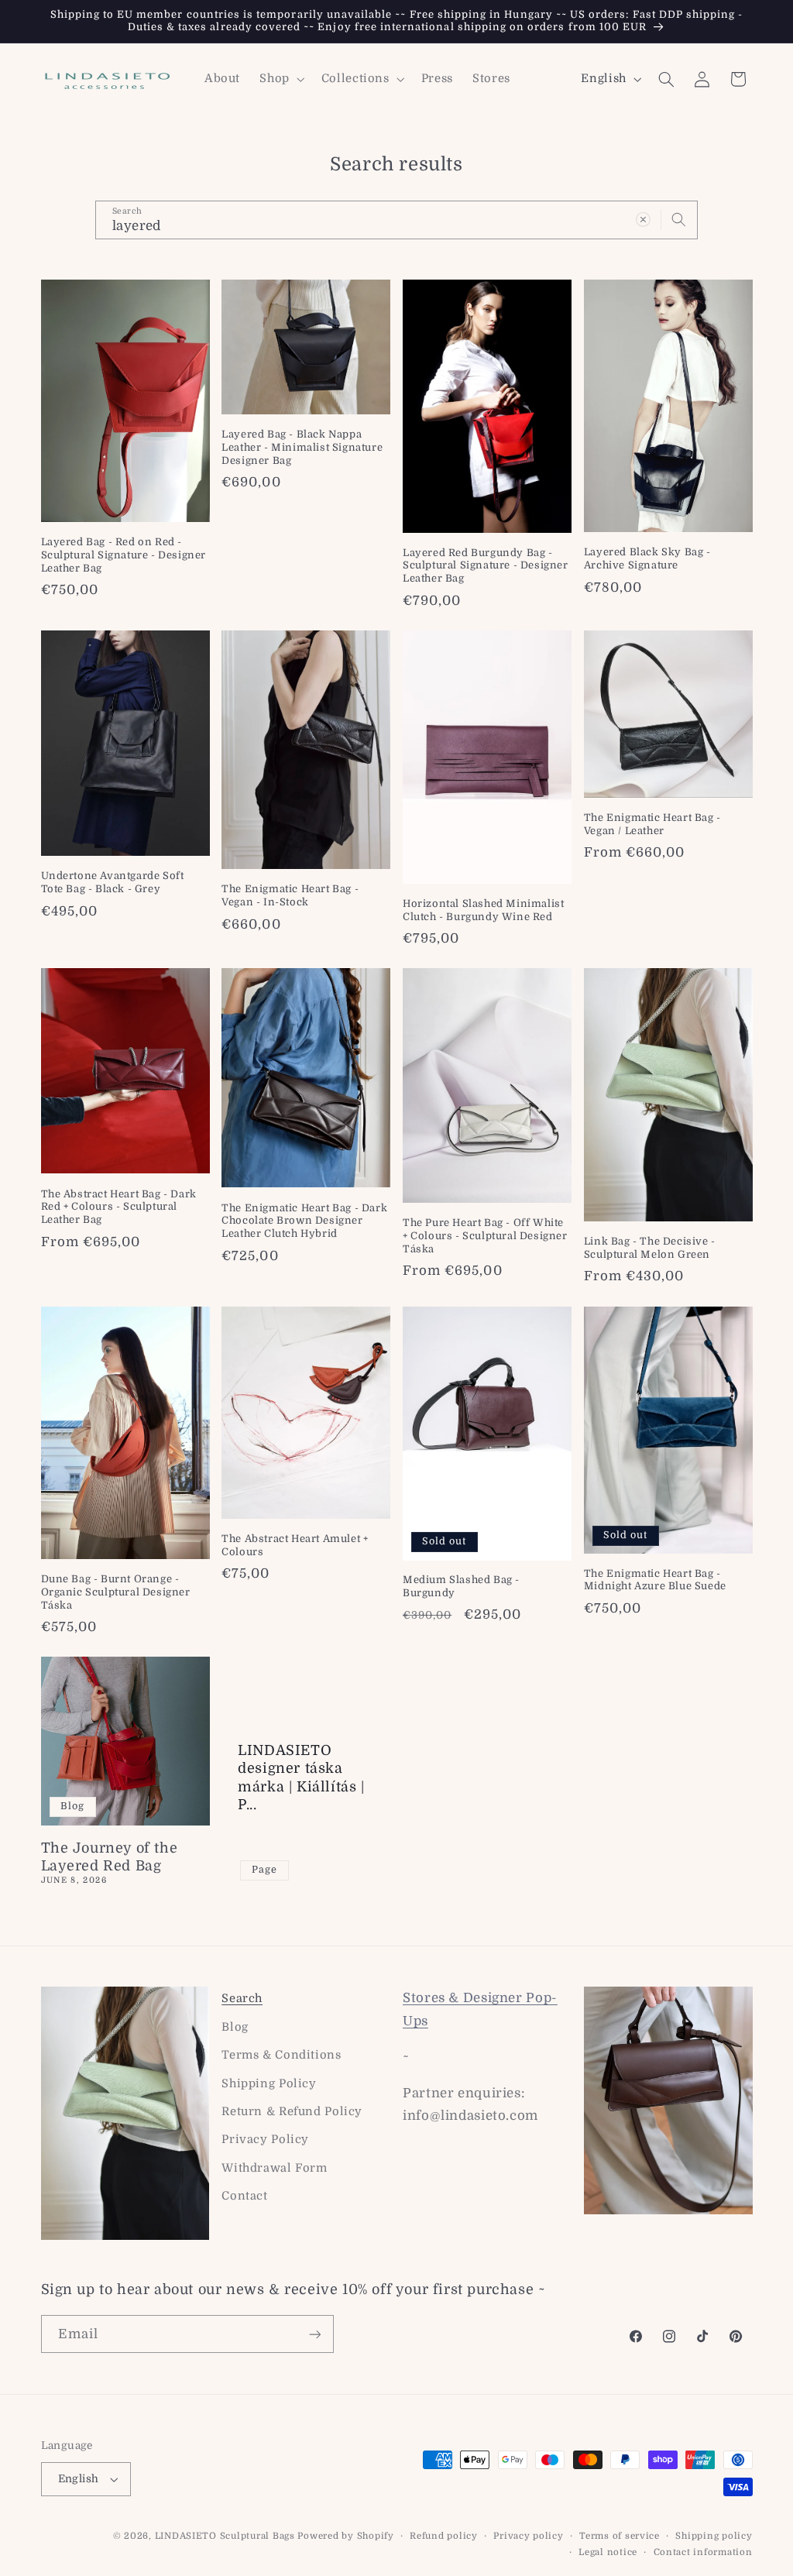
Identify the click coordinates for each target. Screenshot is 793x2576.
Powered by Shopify (345, 2536)
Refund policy (444, 2536)
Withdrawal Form (274, 2168)
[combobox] (396, 220)
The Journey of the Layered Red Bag (110, 1857)
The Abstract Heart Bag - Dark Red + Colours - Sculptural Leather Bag (119, 1207)
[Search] (679, 219)
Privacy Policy (265, 2140)
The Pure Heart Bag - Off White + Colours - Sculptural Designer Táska (485, 1236)
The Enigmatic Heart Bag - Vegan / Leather (652, 824)
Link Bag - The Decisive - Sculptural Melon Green (650, 1248)
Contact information (703, 2552)
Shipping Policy (269, 2084)
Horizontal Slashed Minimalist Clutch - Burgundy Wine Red (483, 910)
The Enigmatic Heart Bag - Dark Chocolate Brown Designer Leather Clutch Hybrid (304, 1221)
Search (242, 1999)
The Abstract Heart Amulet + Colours (295, 1545)
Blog (235, 2027)
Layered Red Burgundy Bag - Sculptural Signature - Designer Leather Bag (486, 566)
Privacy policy (528, 2536)
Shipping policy (714, 2536)
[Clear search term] (644, 219)
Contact (244, 2196)
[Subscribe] (314, 2334)
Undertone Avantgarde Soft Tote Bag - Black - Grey (113, 882)
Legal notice (608, 2552)
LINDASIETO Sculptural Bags (225, 2536)
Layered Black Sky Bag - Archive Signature (647, 558)
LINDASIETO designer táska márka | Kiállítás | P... (301, 1777)
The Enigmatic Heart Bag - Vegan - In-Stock (290, 895)
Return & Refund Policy (292, 2112)
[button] (281, 79)
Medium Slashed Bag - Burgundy (461, 1586)
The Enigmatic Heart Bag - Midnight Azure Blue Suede (655, 1580)
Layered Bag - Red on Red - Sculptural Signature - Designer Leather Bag (124, 555)
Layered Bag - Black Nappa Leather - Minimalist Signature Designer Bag (302, 447)
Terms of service (620, 2536)
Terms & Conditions (281, 2055)
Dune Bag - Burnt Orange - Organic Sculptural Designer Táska (116, 1592)
